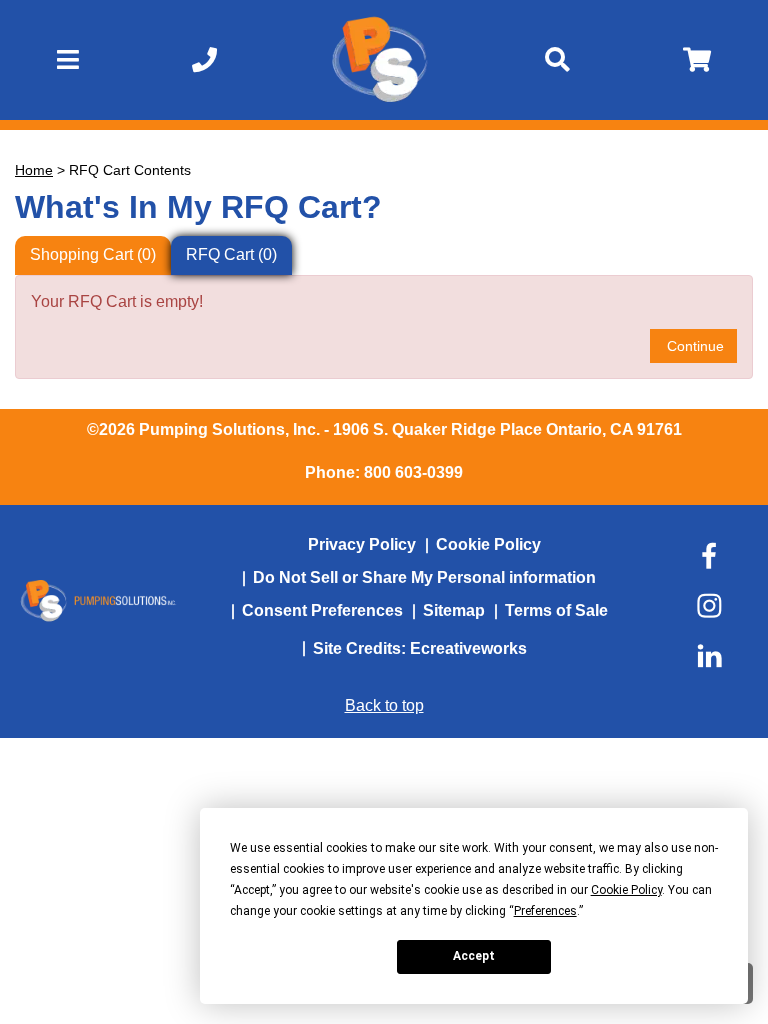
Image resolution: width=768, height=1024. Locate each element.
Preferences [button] (545, 911)
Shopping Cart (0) (93, 254)
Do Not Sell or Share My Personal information (424, 577)
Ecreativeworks (468, 648)
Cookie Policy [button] (626, 890)
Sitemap (454, 610)
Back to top (384, 705)
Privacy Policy (362, 544)
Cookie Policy (488, 544)
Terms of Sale (556, 610)
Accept (474, 956)
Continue (693, 346)
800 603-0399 (413, 472)
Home (34, 170)
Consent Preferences (322, 610)
